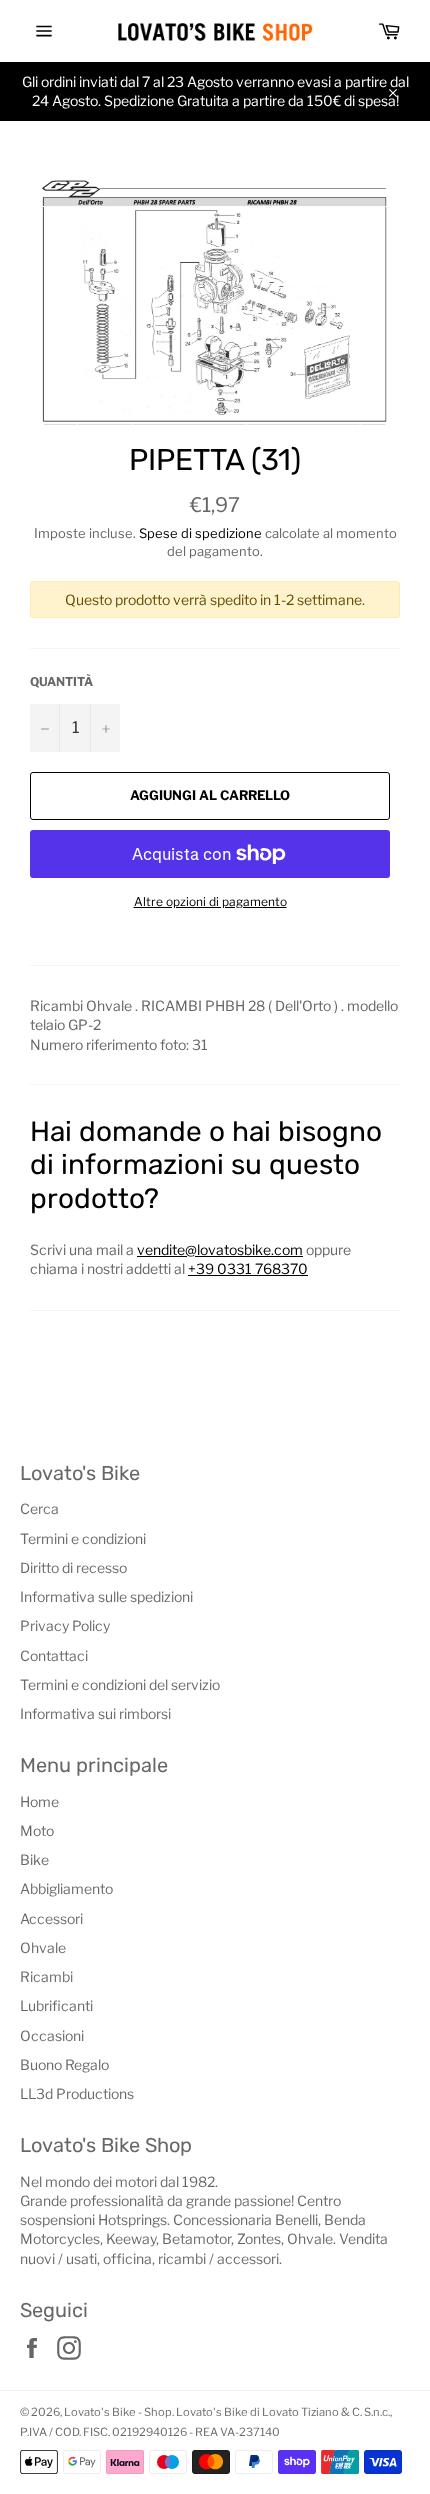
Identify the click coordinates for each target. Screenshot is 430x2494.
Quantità (61, 681)
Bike (34, 1859)
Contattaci (54, 1655)
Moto (37, 1830)
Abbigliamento (66, 1888)
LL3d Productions (77, 2093)
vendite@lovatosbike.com (220, 1249)
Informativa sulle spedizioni (106, 1596)
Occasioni (52, 2035)
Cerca (39, 1508)
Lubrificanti (56, 2005)
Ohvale (43, 1947)
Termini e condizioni (83, 1538)
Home (39, 1801)
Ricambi (46, 1976)
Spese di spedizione (200, 533)
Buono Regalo (64, 2064)
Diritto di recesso (73, 1567)
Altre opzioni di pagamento (210, 901)
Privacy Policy (65, 1625)
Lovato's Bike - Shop (118, 2412)
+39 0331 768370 (248, 1268)
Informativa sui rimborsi (95, 1713)
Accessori (51, 1918)
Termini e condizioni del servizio (120, 1684)
